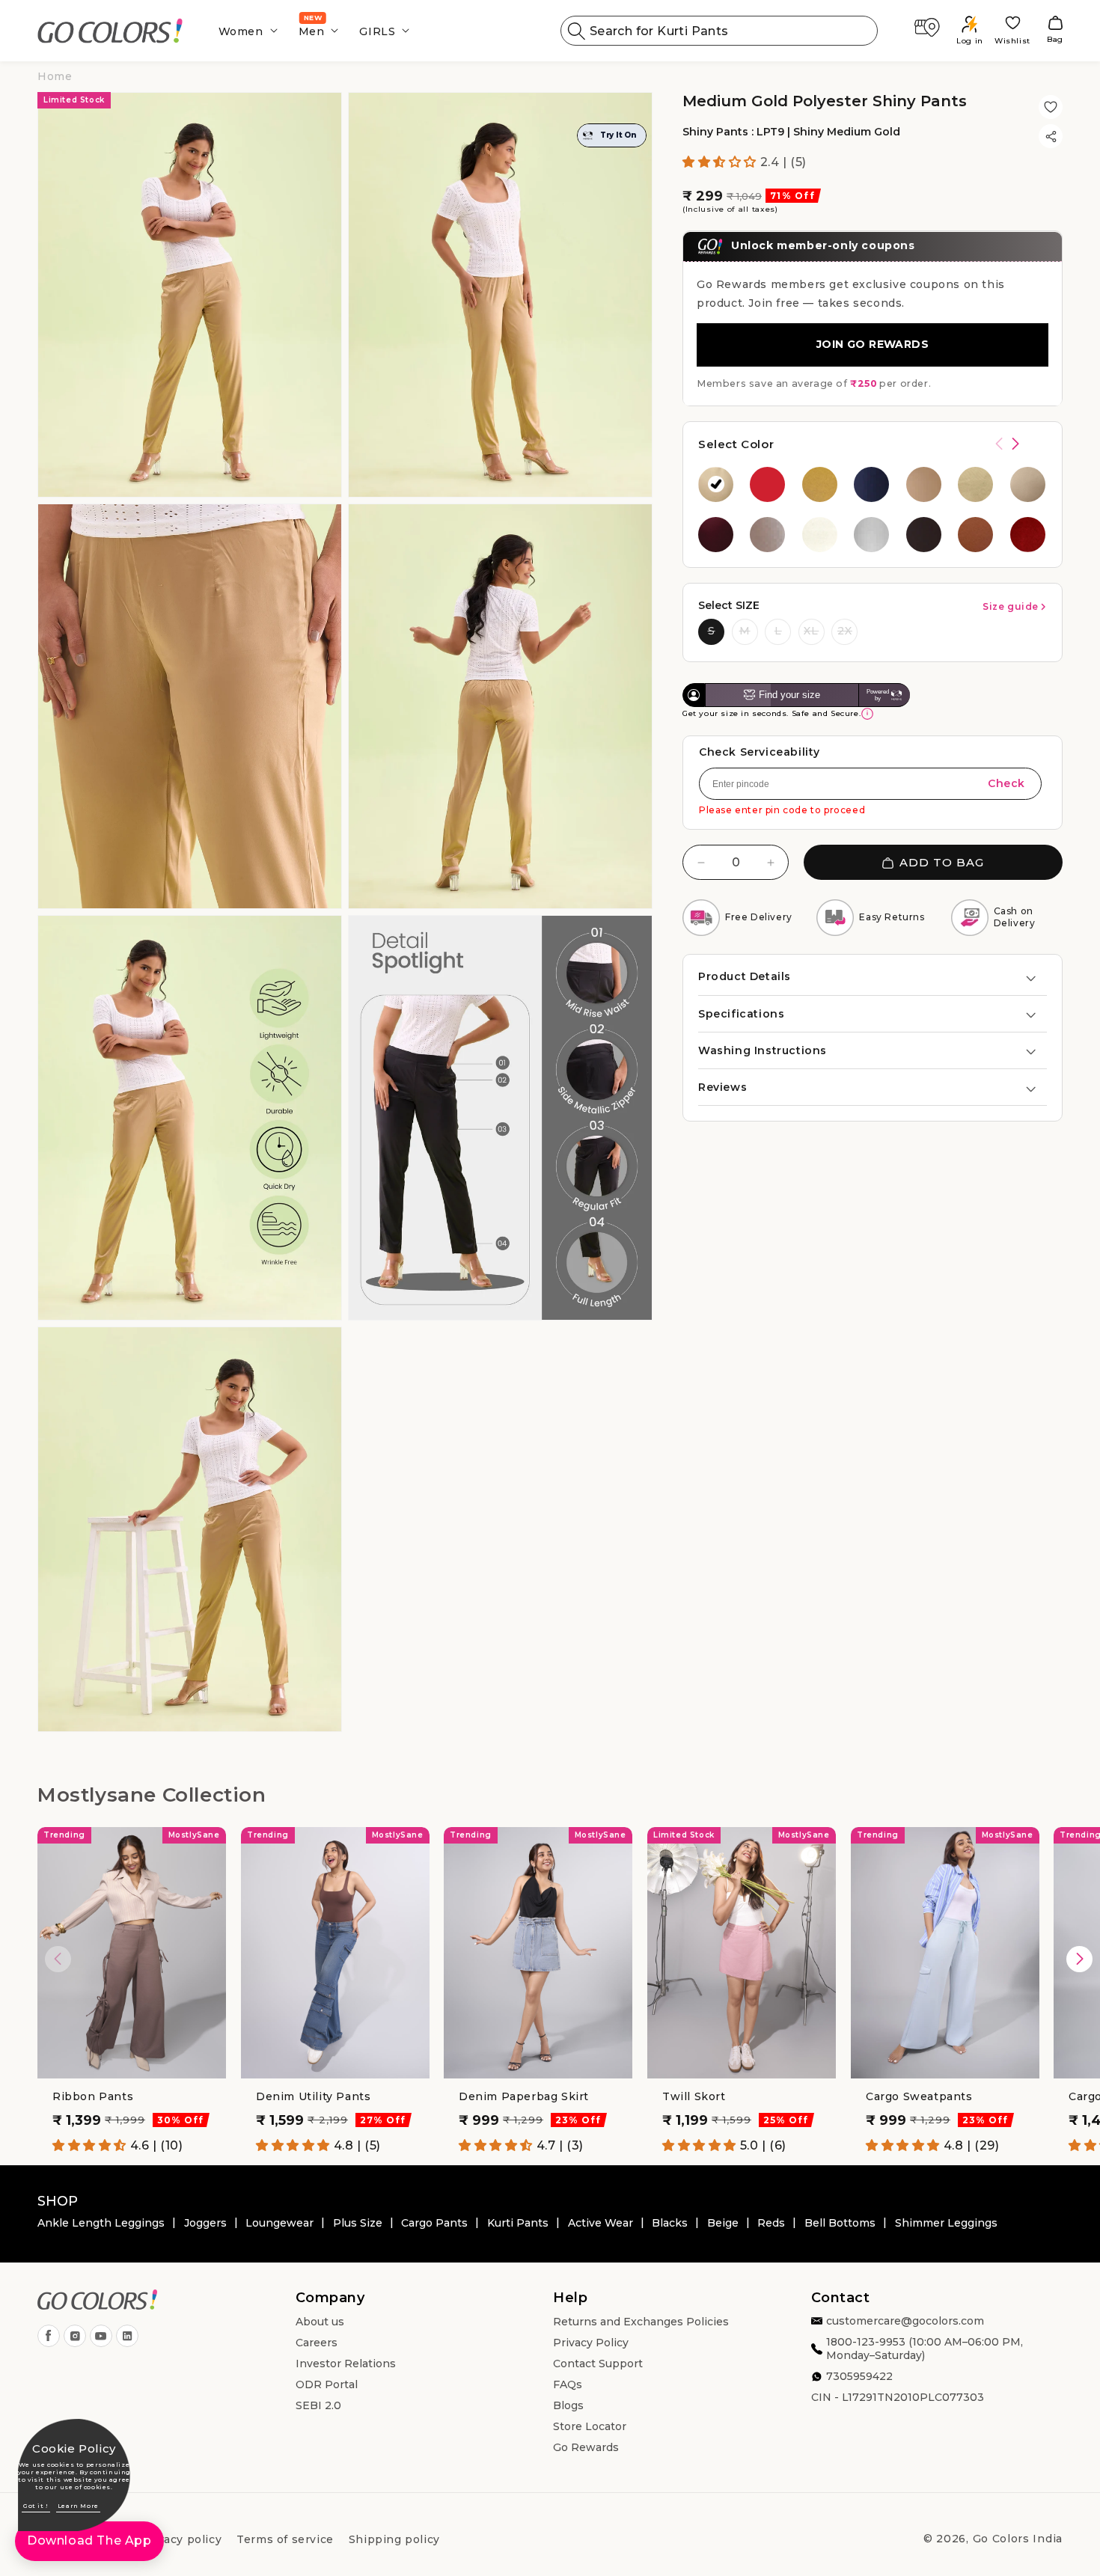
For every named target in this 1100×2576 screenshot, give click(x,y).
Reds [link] (771, 2223)
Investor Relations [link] (346, 2364)
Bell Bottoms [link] (840, 2223)
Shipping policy (394, 2539)
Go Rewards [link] (586, 2448)
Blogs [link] (568, 2406)
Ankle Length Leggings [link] (101, 2223)
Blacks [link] (670, 2223)
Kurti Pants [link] (518, 2223)
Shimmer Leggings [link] (946, 2223)
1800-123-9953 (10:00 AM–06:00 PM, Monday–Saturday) (925, 2349)
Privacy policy (181, 2539)
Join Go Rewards (873, 345)
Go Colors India (1018, 2539)
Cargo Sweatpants (919, 2096)
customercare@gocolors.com (905, 2322)
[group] (716, 484)
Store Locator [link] (590, 2427)
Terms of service (285, 2539)
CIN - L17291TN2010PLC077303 (898, 2398)
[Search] (577, 31)
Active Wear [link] (601, 2223)
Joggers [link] (205, 2223)
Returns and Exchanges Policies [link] (641, 2322)
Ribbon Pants (93, 2096)
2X (845, 631)
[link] (110, 31)
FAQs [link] (568, 2385)
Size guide (1011, 606)
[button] (244, 31)
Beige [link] (723, 2223)
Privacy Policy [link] (591, 2343)
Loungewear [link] (279, 2223)
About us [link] (320, 2322)
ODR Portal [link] (327, 2385)
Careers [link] (317, 2343)
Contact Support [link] (598, 2364)
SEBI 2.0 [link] (318, 2406)
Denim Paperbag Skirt (524, 2096)
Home (55, 76)
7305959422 (859, 2377)
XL (811, 631)
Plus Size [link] (358, 2223)
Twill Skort (694, 2096)
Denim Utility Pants (313, 2096)
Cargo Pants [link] (434, 2223)
